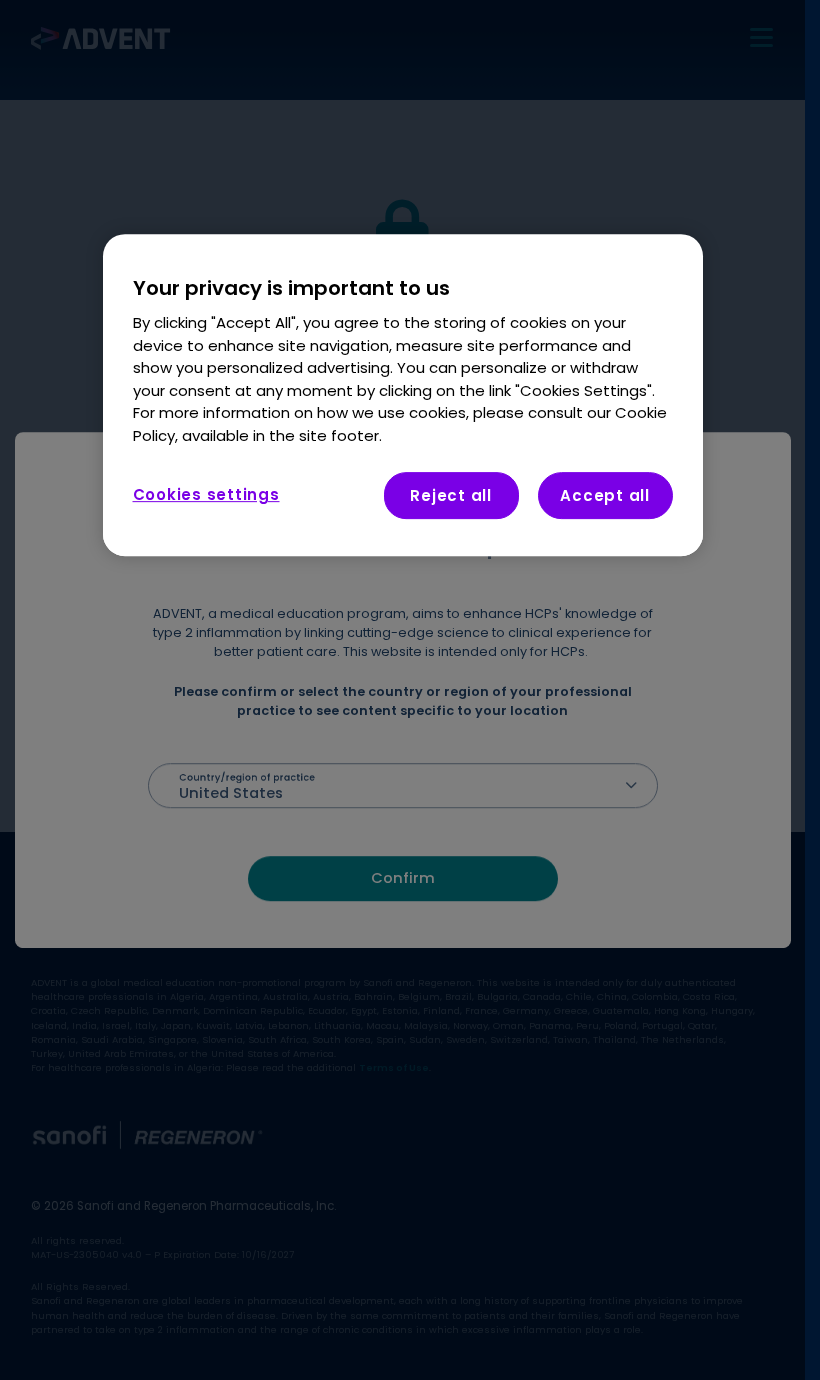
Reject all (451, 495)
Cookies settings (206, 494)
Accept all (605, 495)
